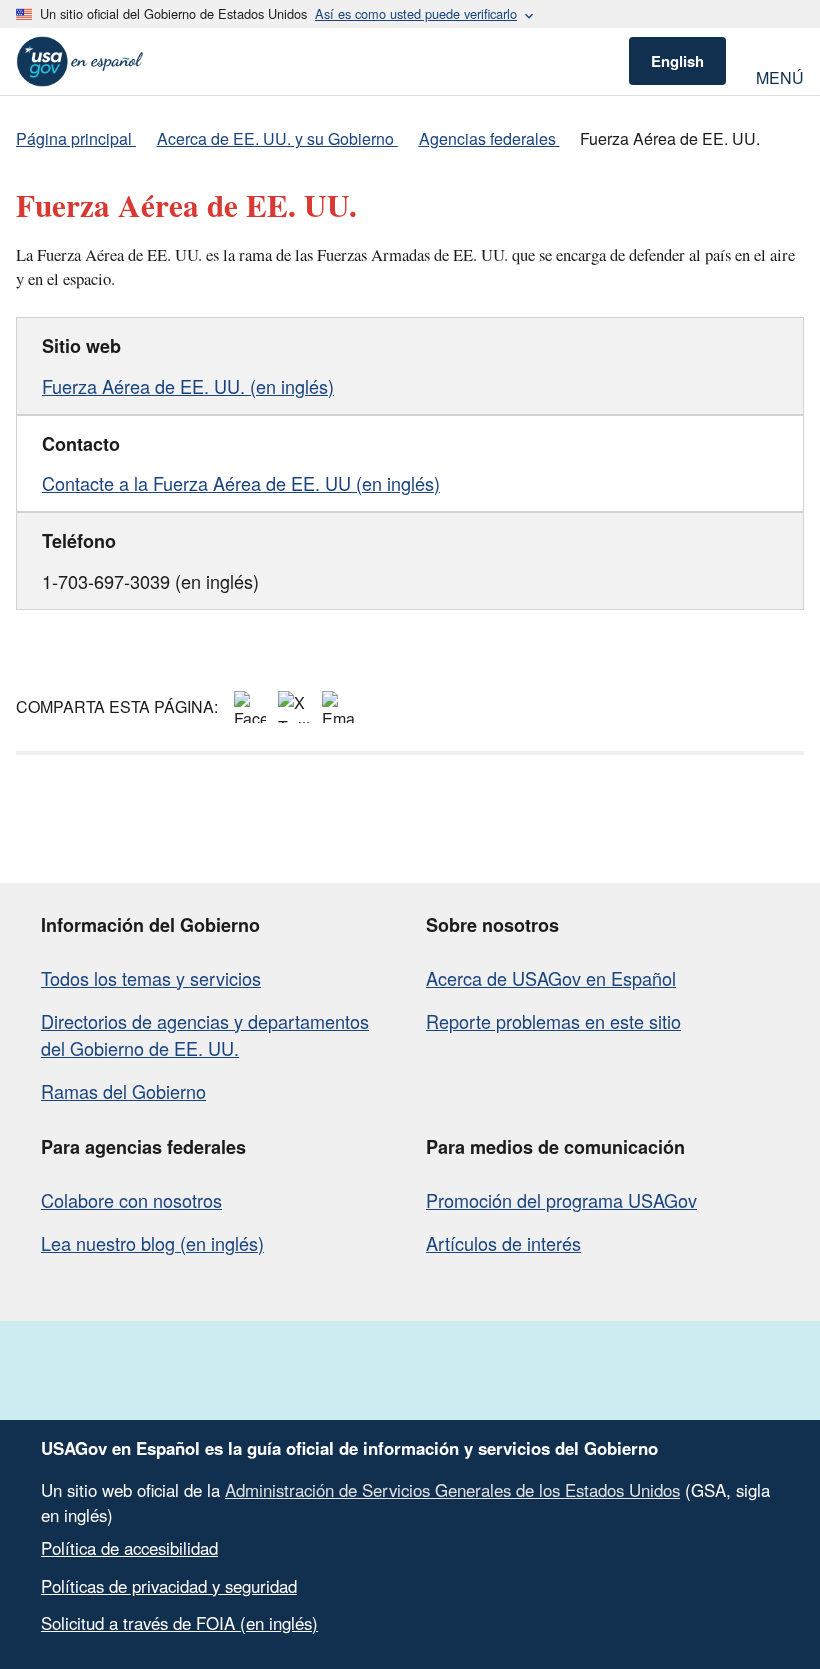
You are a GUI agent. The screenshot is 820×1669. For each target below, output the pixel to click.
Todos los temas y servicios (151, 978)
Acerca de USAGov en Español (551, 978)
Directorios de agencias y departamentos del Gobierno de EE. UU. (205, 1034)
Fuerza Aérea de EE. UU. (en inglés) (188, 386)
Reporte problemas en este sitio (553, 1021)
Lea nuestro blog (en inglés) (152, 1243)
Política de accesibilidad (129, 1548)
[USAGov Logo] (80, 61)
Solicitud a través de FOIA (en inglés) (179, 1623)
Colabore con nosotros (131, 1200)
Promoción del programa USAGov (561, 1200)
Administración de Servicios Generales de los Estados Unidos (452, 1490)
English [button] (677, 61)
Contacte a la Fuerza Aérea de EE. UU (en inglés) (241, 483)
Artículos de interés (503, 1243)
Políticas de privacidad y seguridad (169, 1586)
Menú (780, 75)
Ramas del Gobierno (123, 1091)
